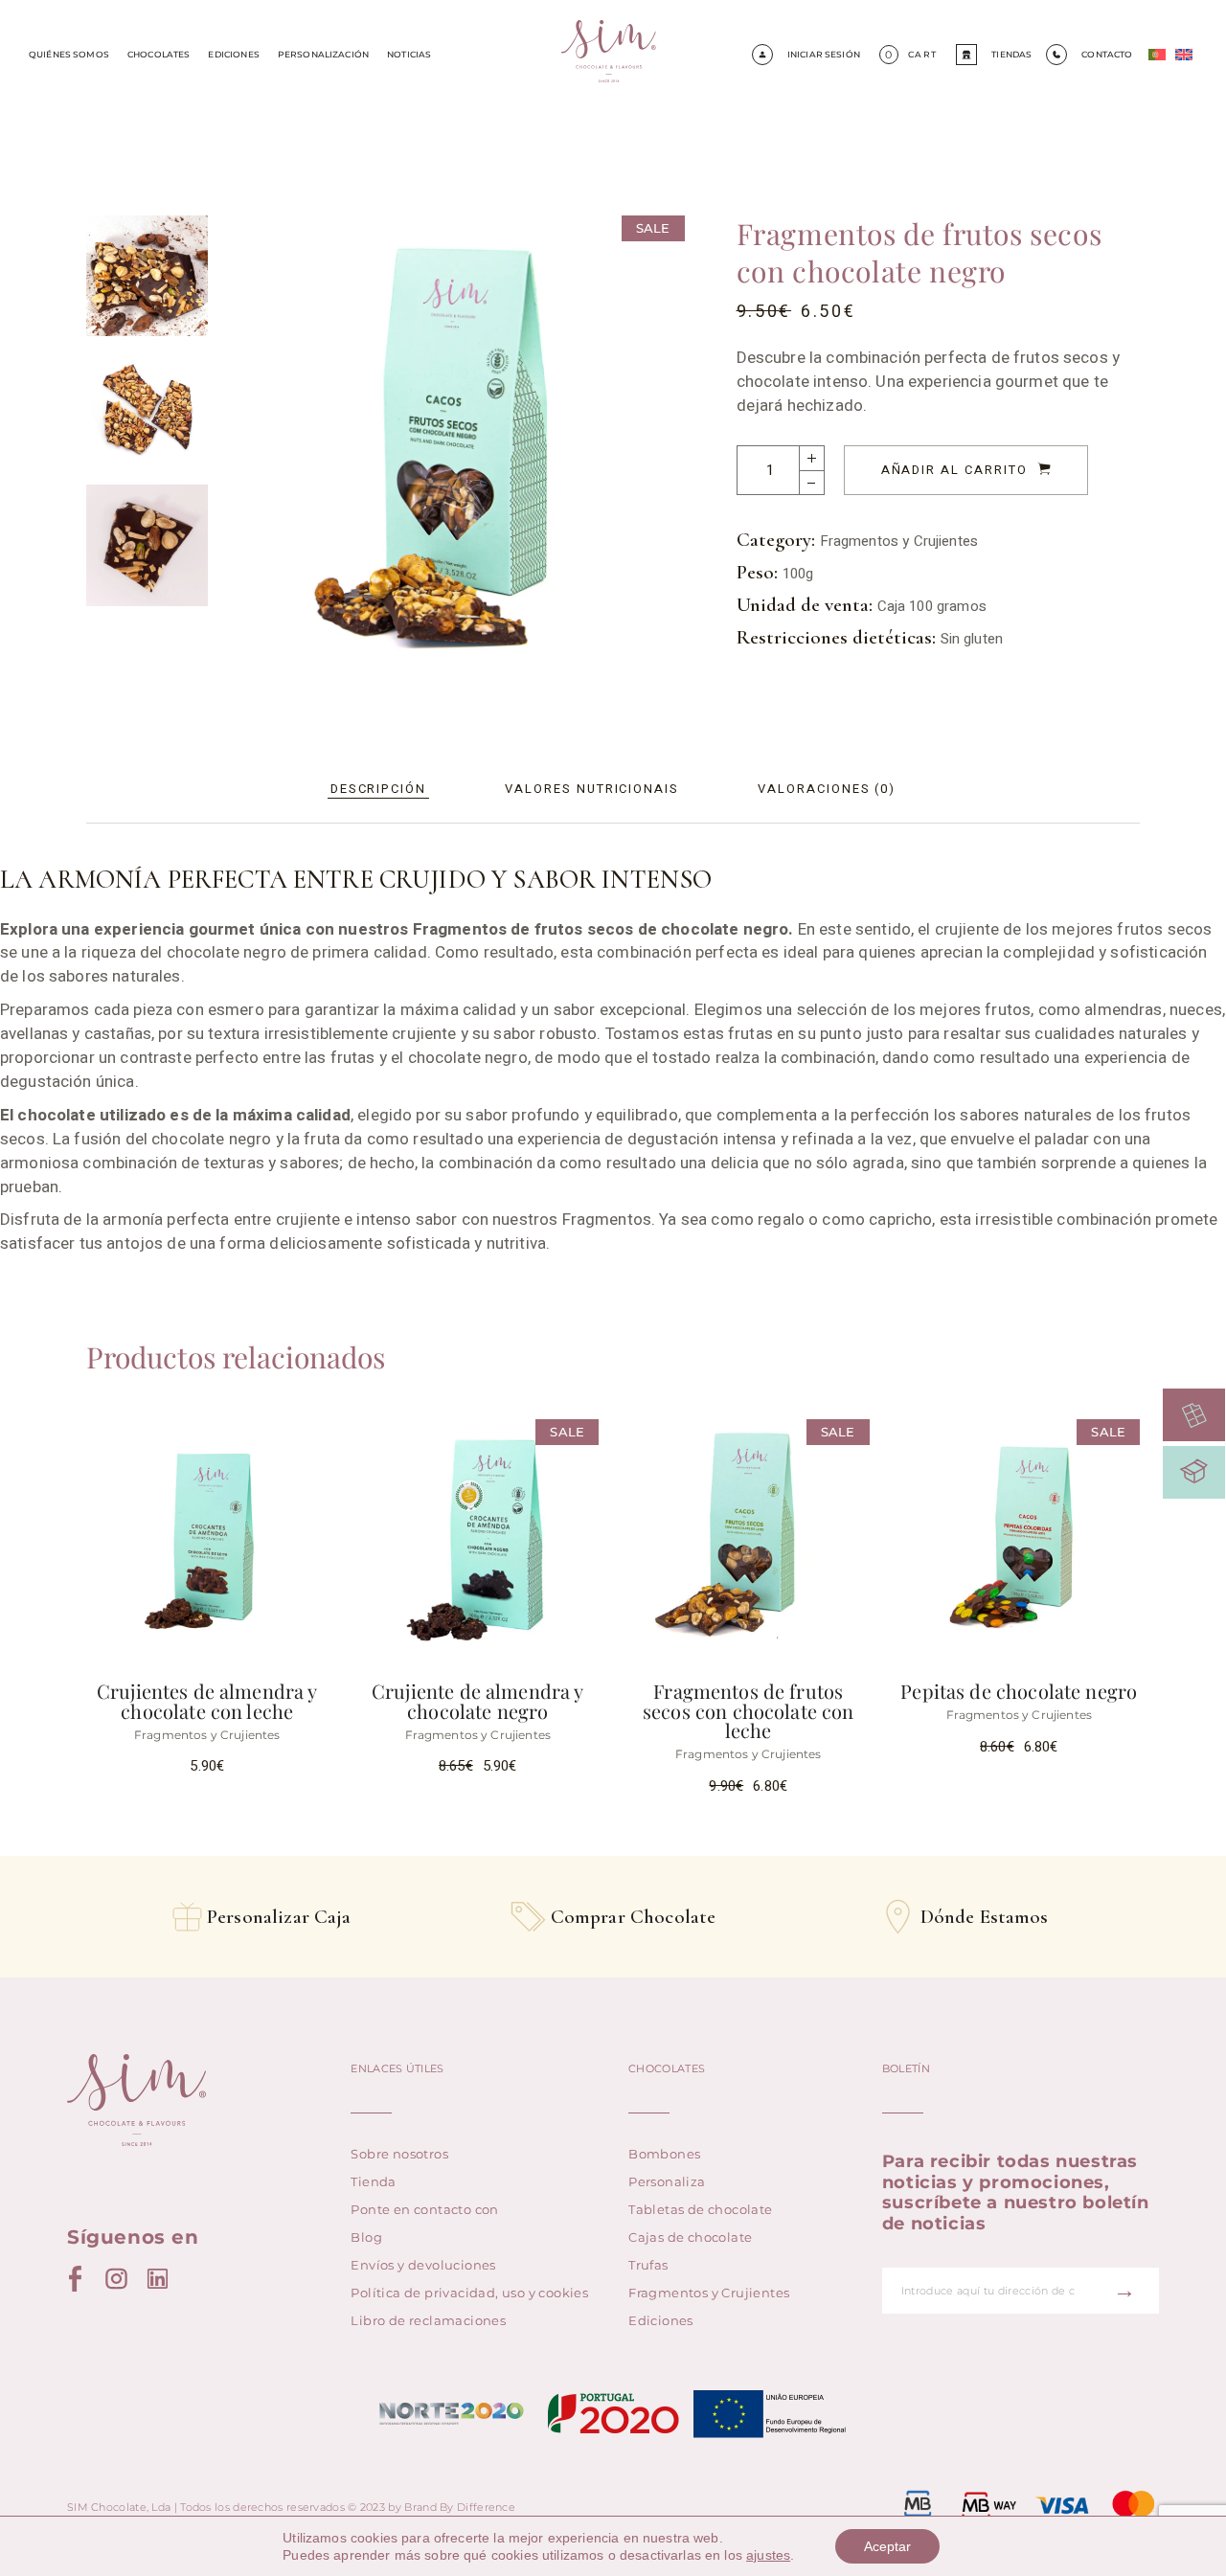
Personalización (323, 54)
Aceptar (887, 2546)
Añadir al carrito (954, 470)
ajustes (768, 2555)
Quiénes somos (69, 54)
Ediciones (233, 54)
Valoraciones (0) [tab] (827, 789)
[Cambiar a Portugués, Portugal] (1157, 55)
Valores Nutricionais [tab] (592, 789)
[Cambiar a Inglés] (1184, 55)
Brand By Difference (460, 2507)
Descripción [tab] (378, 789)
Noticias (409, 54)
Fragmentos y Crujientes (899, 541)
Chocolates (159, 54)
